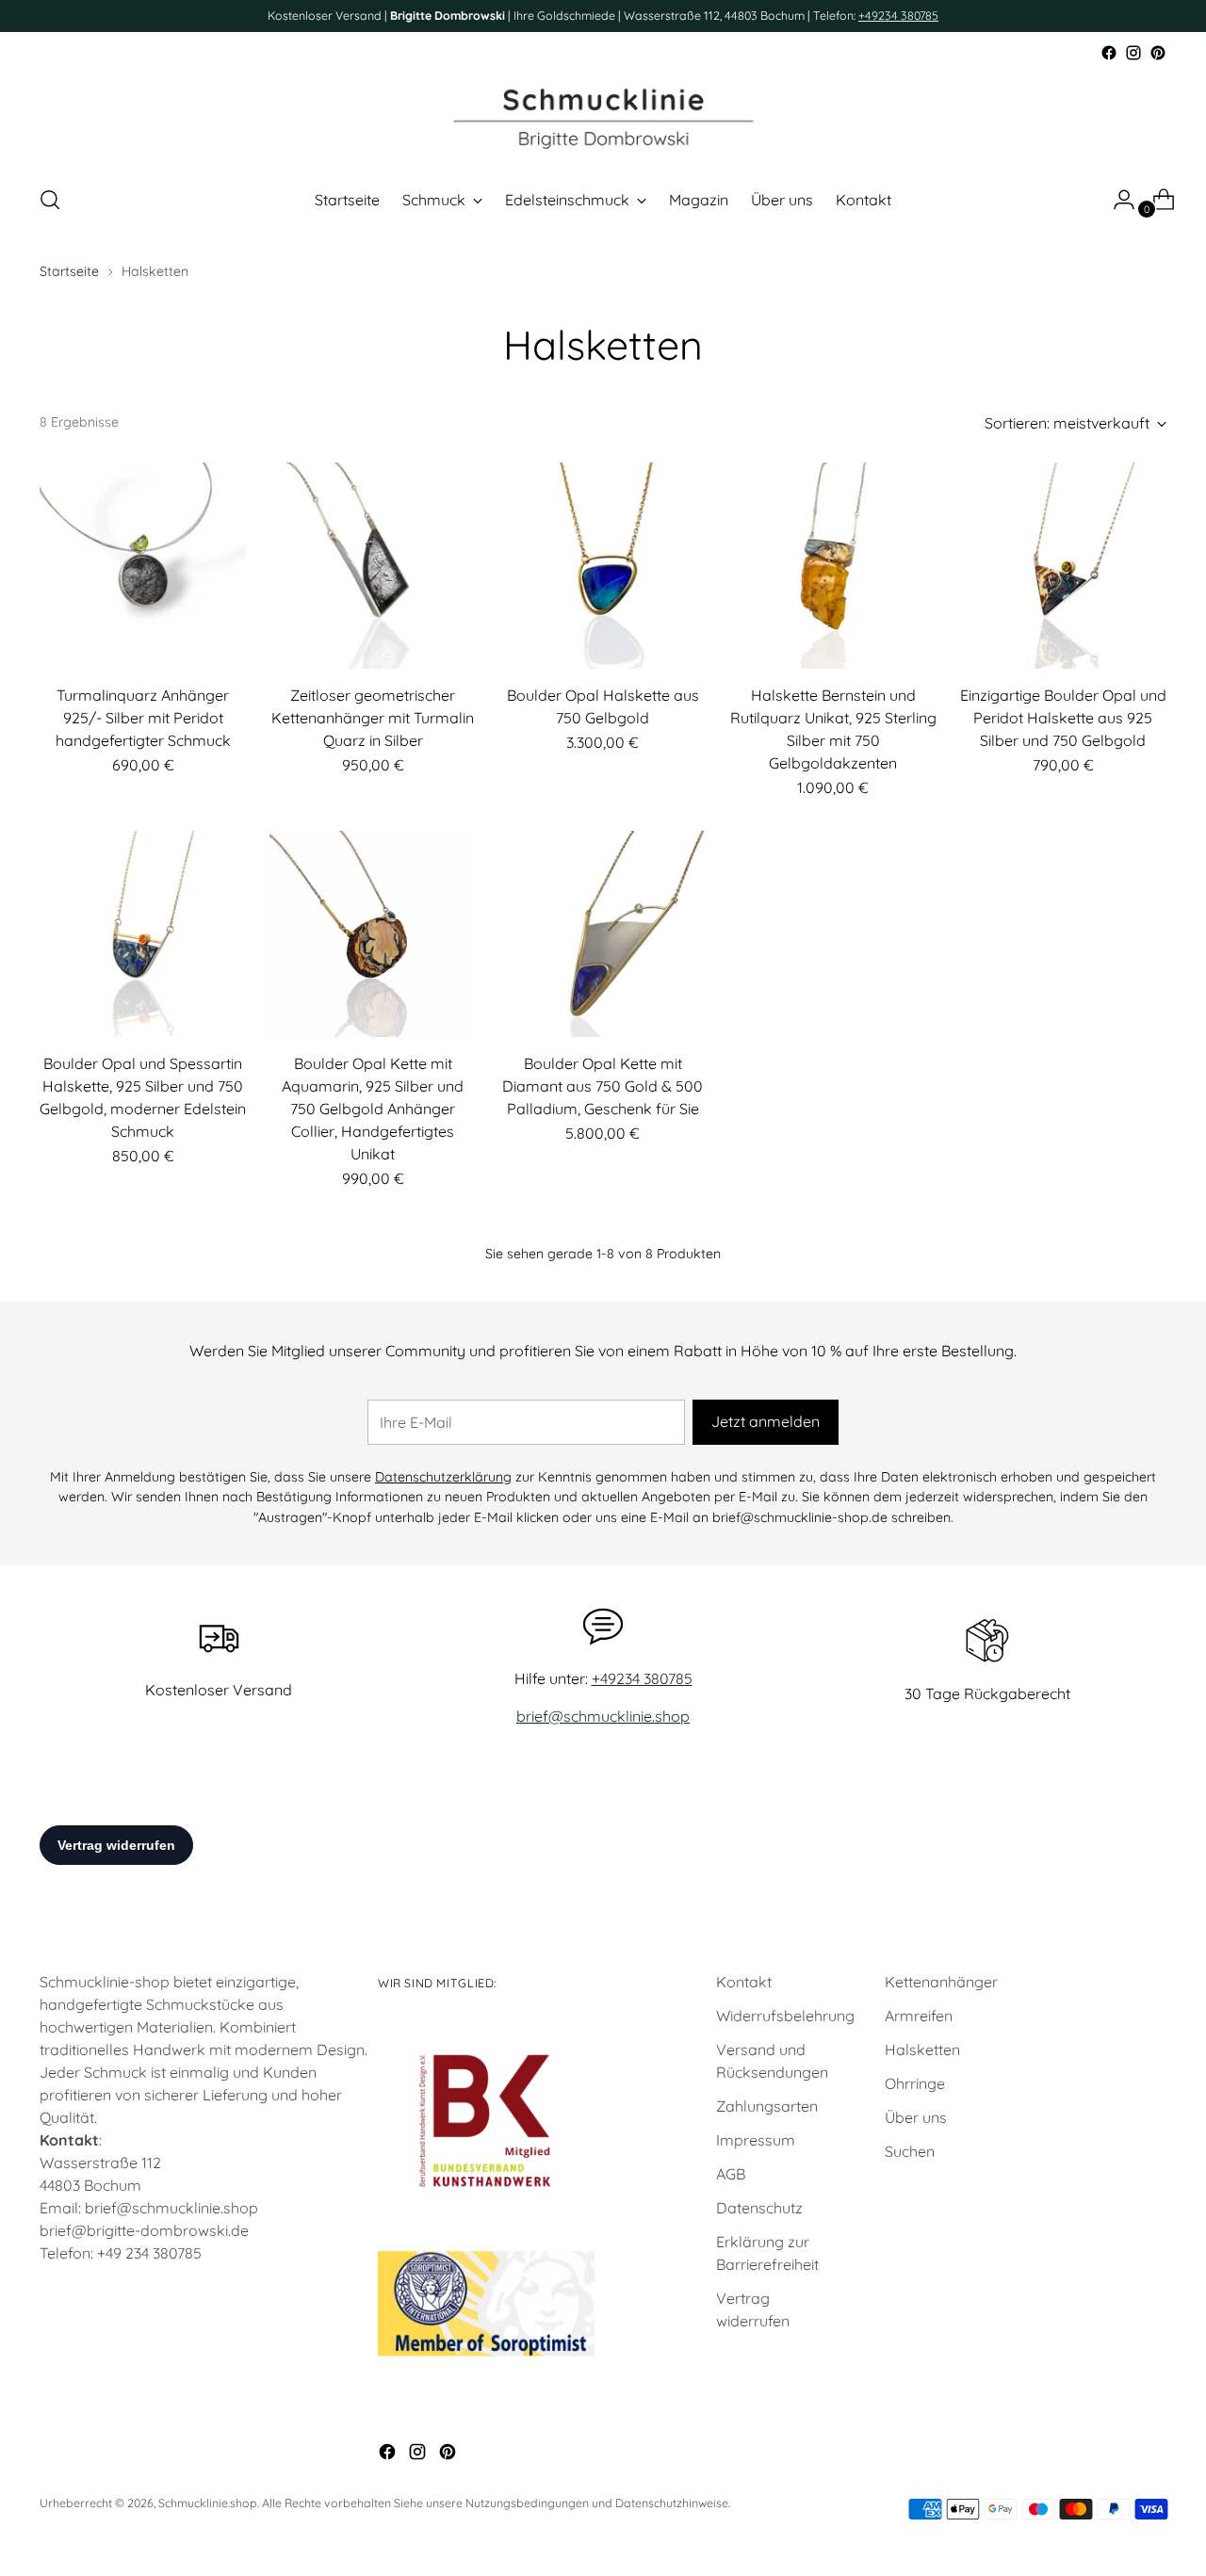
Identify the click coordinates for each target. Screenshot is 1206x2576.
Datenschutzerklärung (443, 1477)
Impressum (756, 2140)
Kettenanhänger (941, 1982)
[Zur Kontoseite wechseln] (1116, 200)
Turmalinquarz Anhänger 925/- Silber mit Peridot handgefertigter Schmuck (143, 718)
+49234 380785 (898, 16)
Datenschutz (759, 2208)
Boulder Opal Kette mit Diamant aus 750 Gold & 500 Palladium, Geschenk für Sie (603, 1086)
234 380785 (163, 2253)
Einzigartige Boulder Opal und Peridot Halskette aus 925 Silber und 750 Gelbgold (1063, 718)
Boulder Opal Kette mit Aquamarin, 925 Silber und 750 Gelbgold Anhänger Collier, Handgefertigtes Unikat (373, 1109)
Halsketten (922, 2049)
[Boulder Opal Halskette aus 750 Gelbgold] (603, 566)
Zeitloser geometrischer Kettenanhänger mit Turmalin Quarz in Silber (373, 718)
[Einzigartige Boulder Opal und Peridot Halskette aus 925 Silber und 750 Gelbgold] (1063, 566)
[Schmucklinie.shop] (603, 117)
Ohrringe (915, 2083)
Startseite (69, 271)
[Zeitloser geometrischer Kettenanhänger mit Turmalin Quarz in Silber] (373, 566)
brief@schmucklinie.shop (603, 1716)
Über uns (916, 2117)
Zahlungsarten (767, 2106)
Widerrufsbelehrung (785, 2016)
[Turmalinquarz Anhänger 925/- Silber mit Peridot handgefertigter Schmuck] (143, 566)
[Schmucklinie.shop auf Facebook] (1109, 53)
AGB (731, 2174)
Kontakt (744, 1982)
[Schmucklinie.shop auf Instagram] (1133, 53)
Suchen (910, 2151)
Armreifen (919, 2016)
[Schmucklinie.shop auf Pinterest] (1158, 53)
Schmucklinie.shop (208, 2503)
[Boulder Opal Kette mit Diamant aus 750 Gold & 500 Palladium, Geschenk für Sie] (603, 934)
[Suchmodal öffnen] (50, 200)
